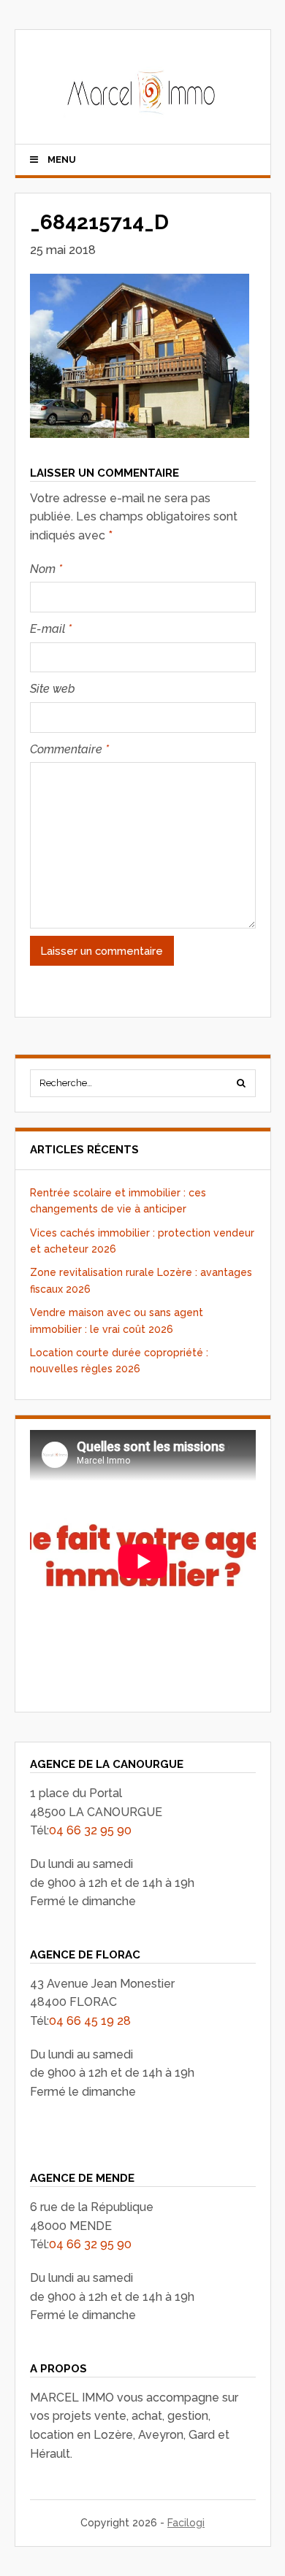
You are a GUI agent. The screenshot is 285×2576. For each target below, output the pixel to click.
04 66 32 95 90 (90, 1830)
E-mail (51, 629)
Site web (53, 689)
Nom (46, 569)
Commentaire (69, 749)
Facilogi (186, 2523)
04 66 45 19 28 (90, 2021)
